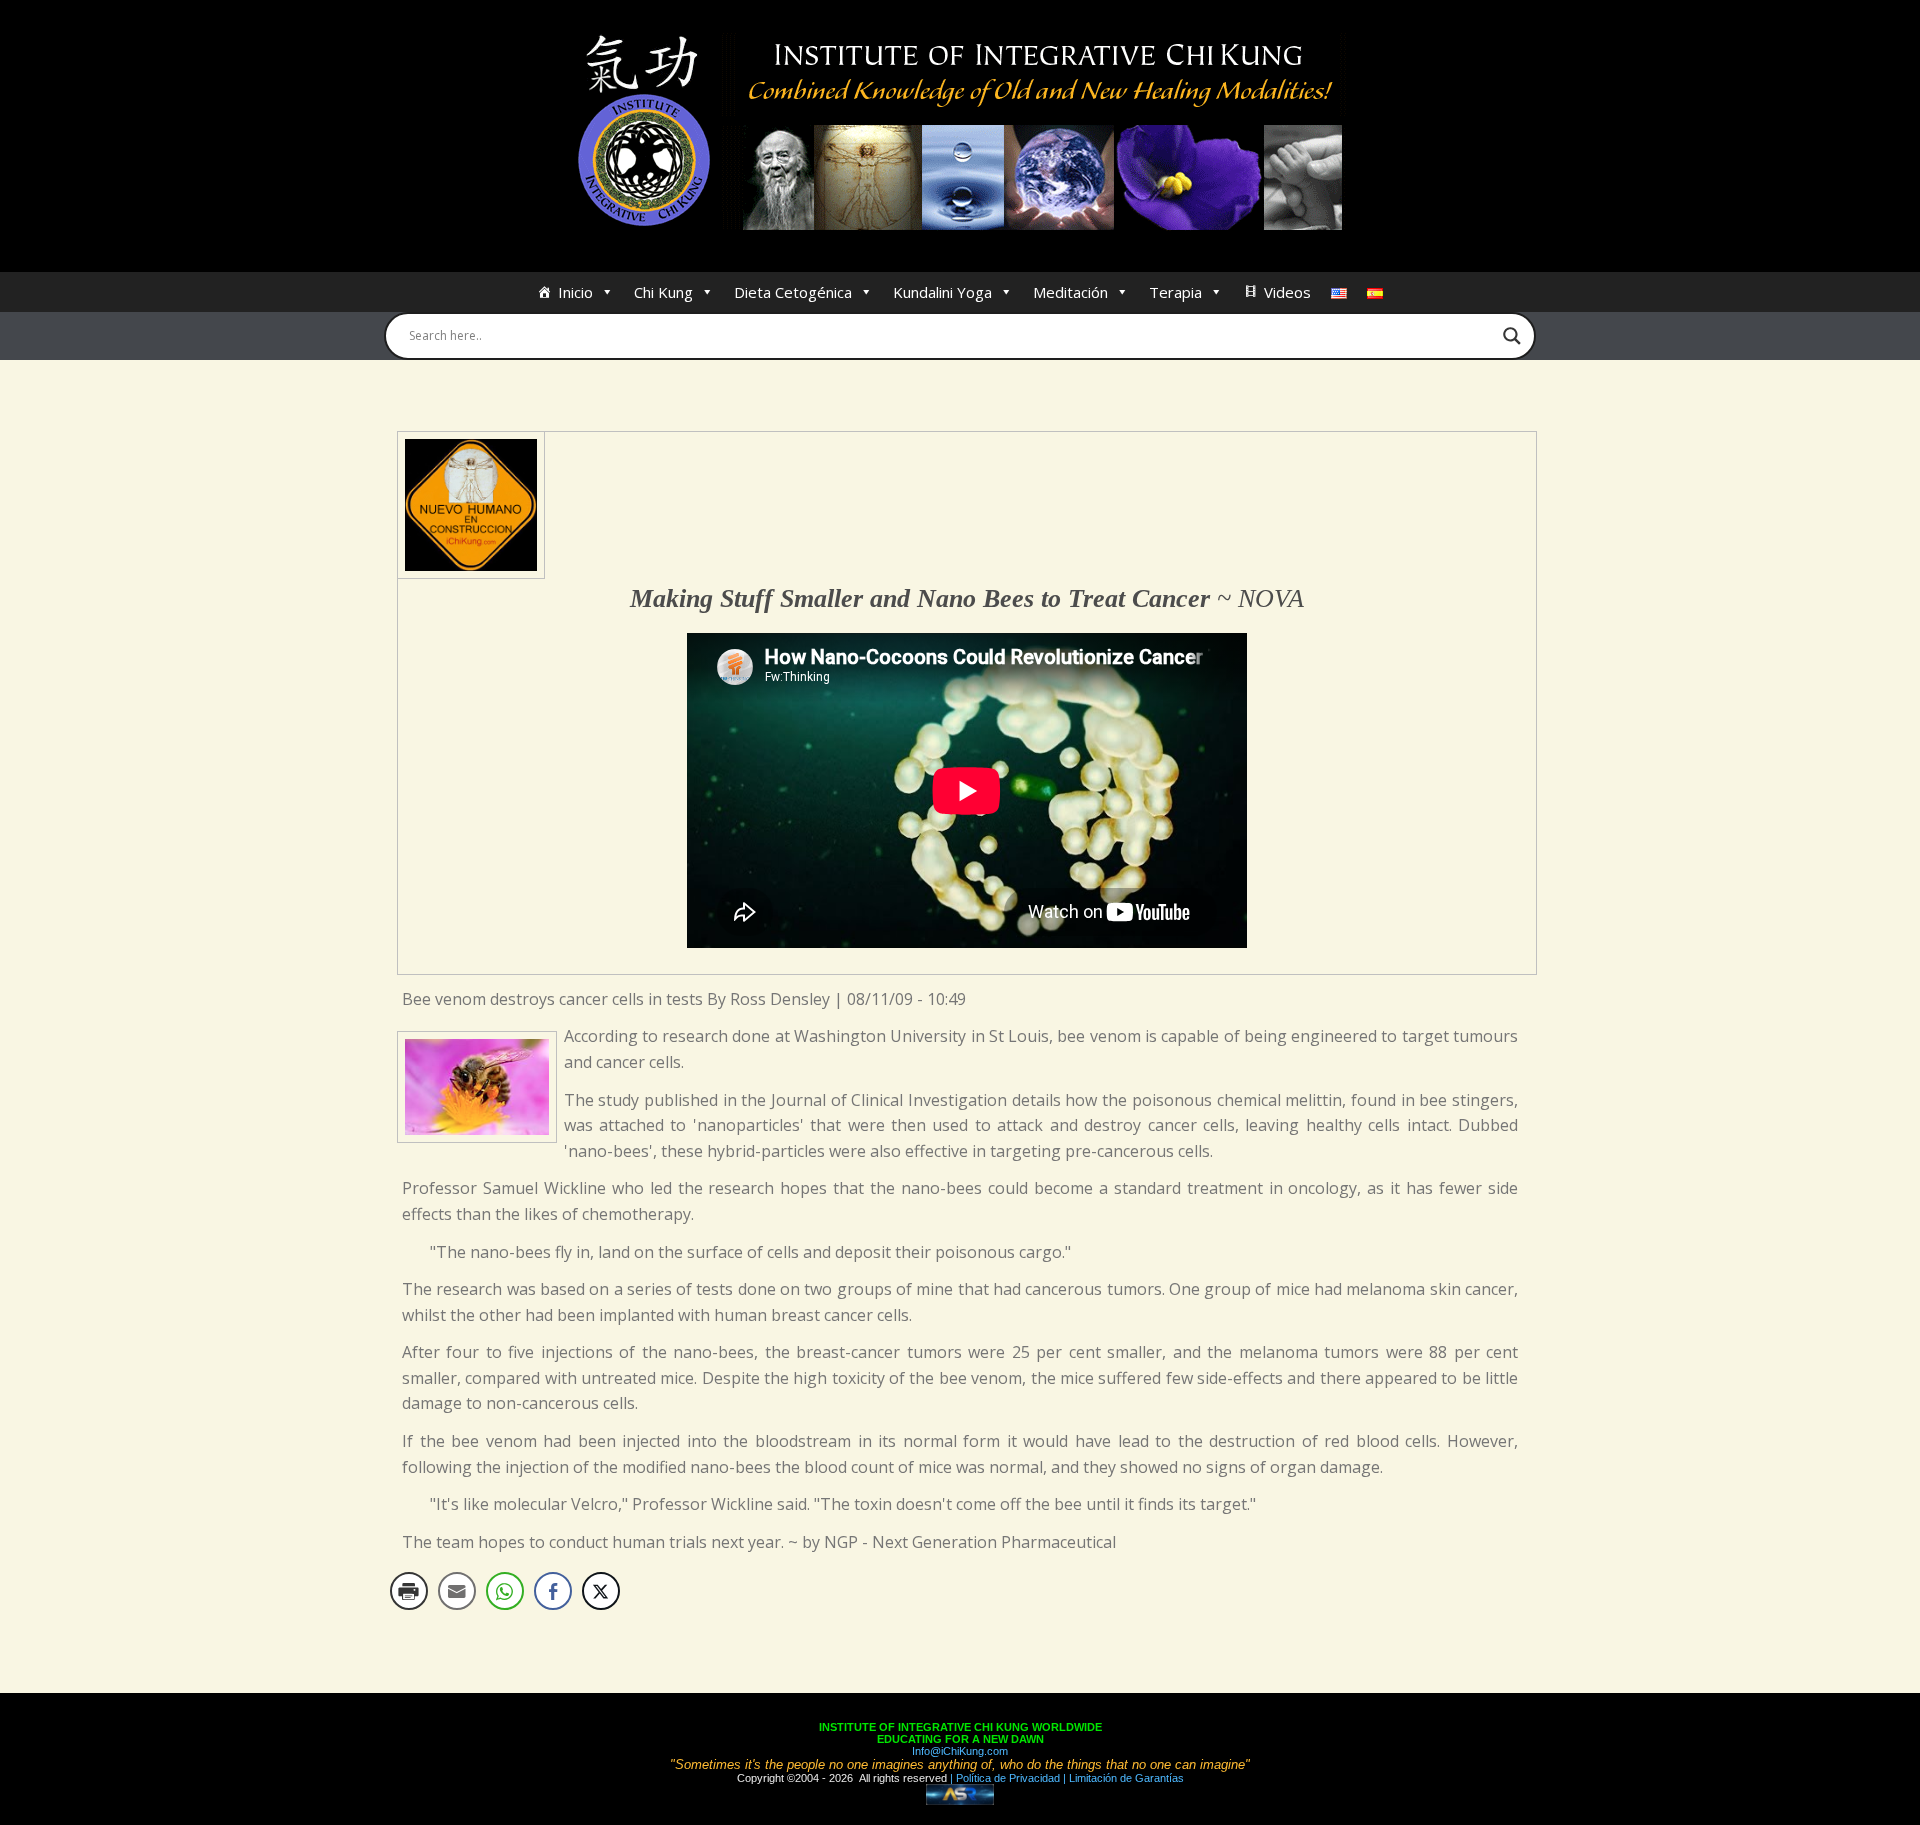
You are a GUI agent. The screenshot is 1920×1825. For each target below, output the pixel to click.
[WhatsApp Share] (505, 1591)
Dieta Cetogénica (793, 292)
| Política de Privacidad (1003, 1778)
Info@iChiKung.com (960, 1751)
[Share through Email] (457, 1591)
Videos (1287, 292)
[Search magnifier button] (1512, 336)
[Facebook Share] (553, 1591)
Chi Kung (663, 292)
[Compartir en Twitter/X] (601, 1591)
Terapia (1175, 292)
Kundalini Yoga (942, 292)
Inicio (575, 292)
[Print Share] (409, 1591)
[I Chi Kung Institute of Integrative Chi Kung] (960, 132)
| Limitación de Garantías (1122, 1778)
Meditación (1070, 292)
